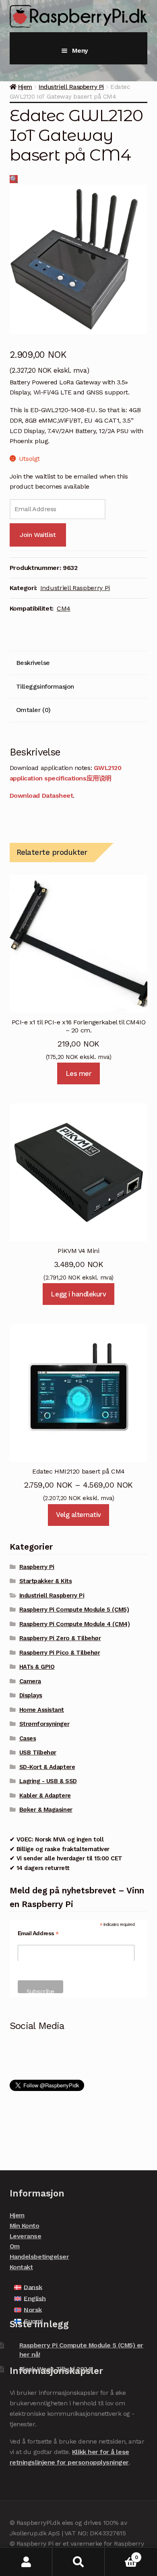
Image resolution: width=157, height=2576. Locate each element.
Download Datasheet (41, 796)
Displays (31, 1695)
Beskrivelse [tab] (33, 663)
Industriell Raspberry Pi (71, 87)
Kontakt (21, 2267)
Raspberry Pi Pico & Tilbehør (60, 1653)
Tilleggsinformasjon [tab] (45, 686)
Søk (78, 2562)
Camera (30, 1681)
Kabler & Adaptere (45, 1796)
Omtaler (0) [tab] (33, 710)
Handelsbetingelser (39, 2257)
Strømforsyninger (44, 1724)
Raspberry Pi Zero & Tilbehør (60, 1638)
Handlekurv (121, 2554)
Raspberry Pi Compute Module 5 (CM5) (74, 1610)
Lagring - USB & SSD (48, 1781)
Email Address (38, 1933)
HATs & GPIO (37, 1667)
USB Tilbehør (38, 1752)
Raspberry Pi (37, 1567)
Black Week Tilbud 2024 (56, 2369)
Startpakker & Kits (46, 1581)
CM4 (64, 608)
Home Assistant (42, 1710)
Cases (28, 1738)
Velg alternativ (78, 1515)
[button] (14, 179)
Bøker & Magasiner (46, 1810)
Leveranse (26, 2236)
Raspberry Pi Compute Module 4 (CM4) (75, 1624)
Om (15, 2246)
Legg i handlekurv (78, 1294)
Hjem (25, 87)
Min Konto (25, 2226)
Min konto (26, 2562)
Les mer (79, 1073)
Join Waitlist (38, 535)
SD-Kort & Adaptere (47, 1767)
